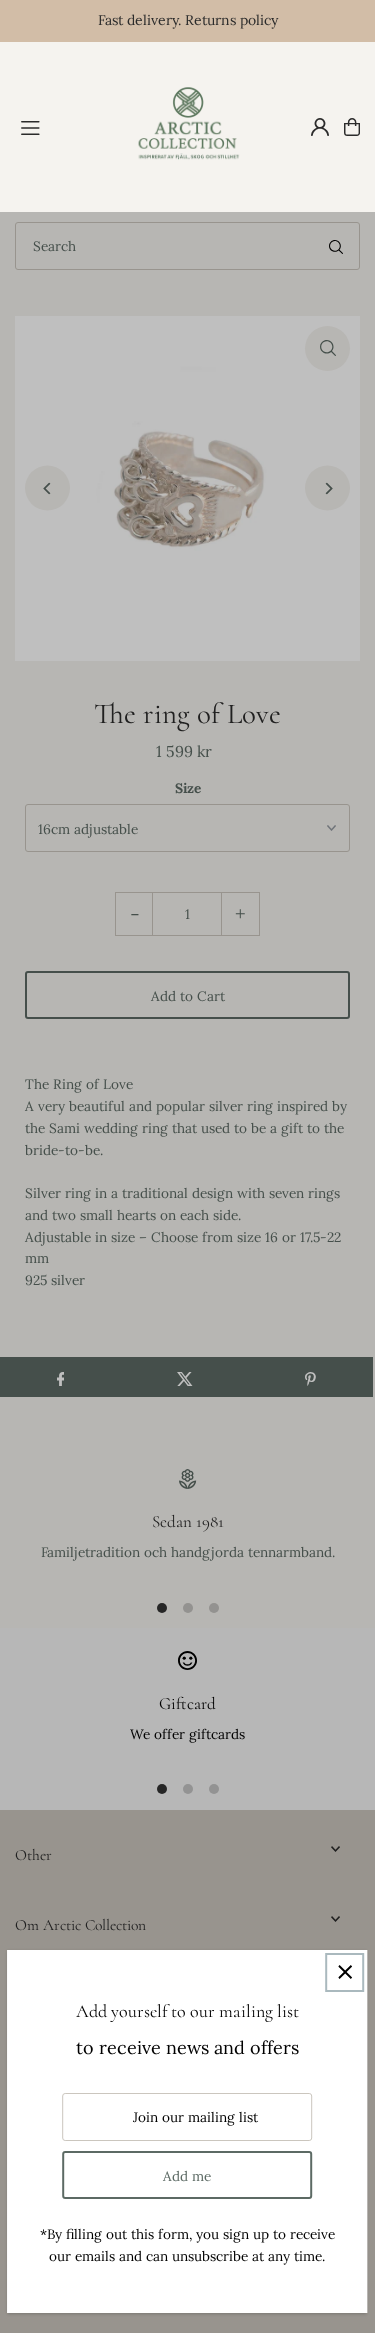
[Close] (344, 1972)
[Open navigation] (64, 126)
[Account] (320, 127)
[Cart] (352, 127)
